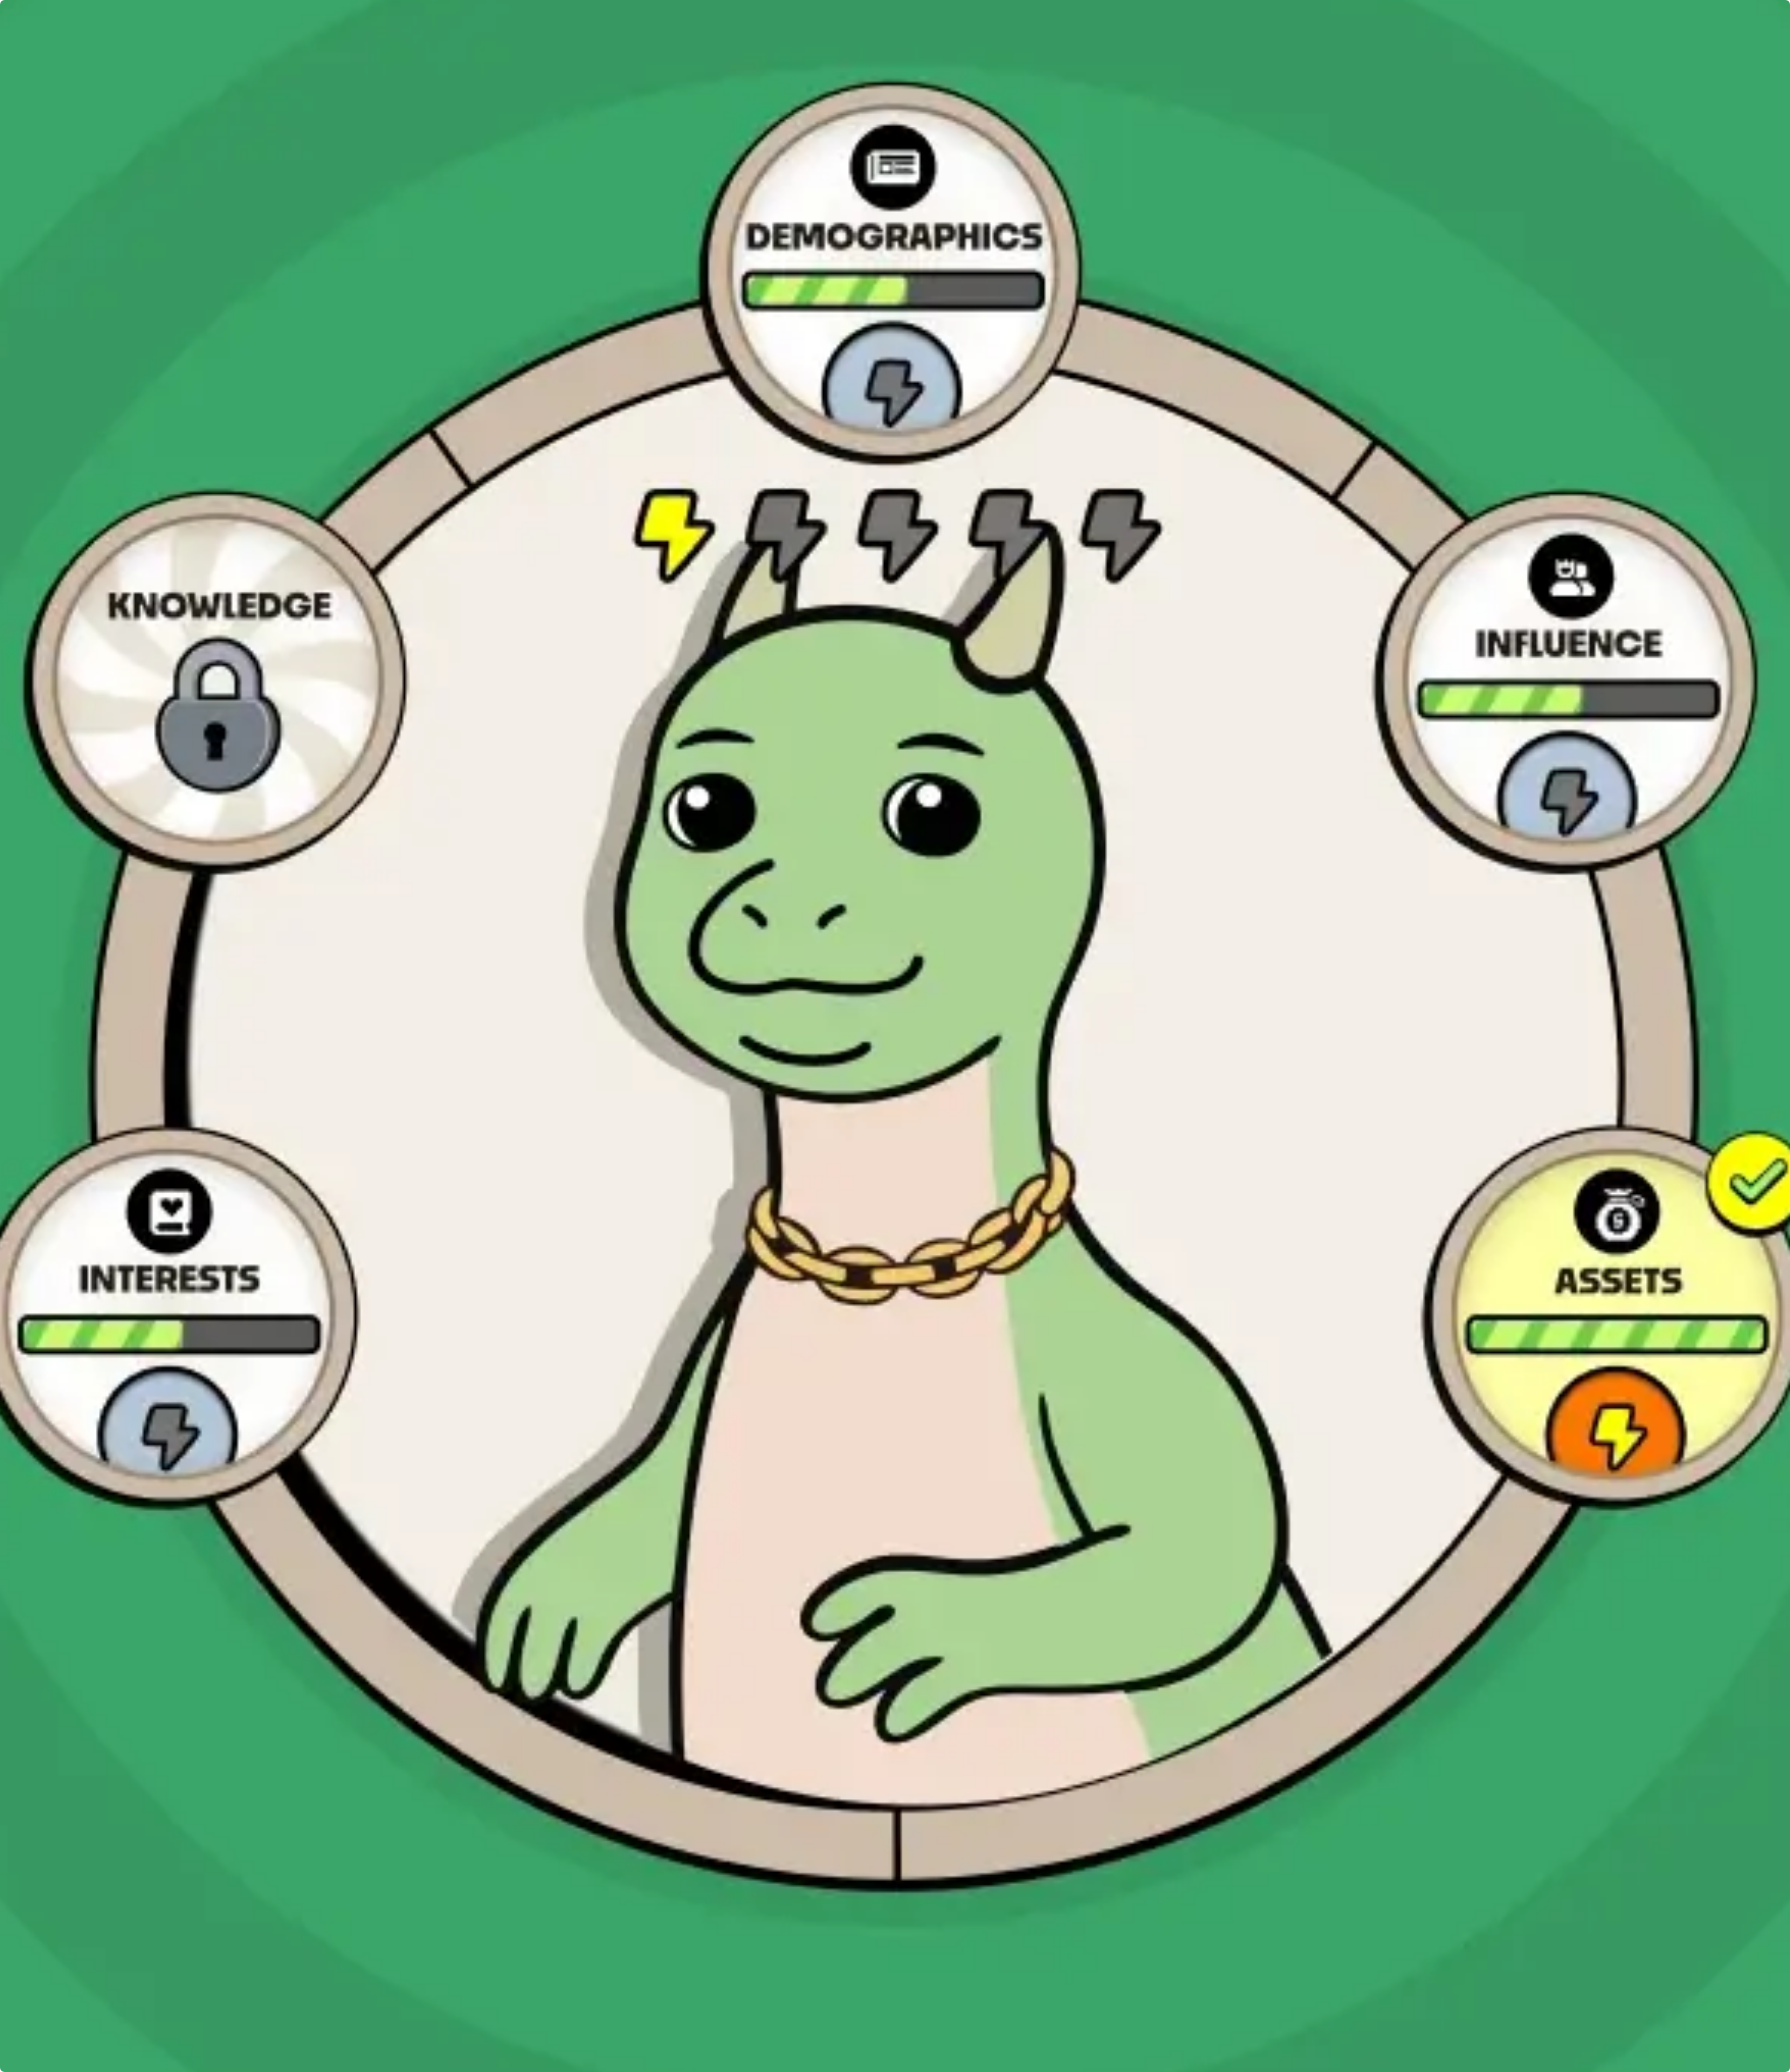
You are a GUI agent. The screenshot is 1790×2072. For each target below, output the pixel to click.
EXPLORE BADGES (114, 1514)
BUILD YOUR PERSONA (122, 1449)
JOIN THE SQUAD (111, 1579)
